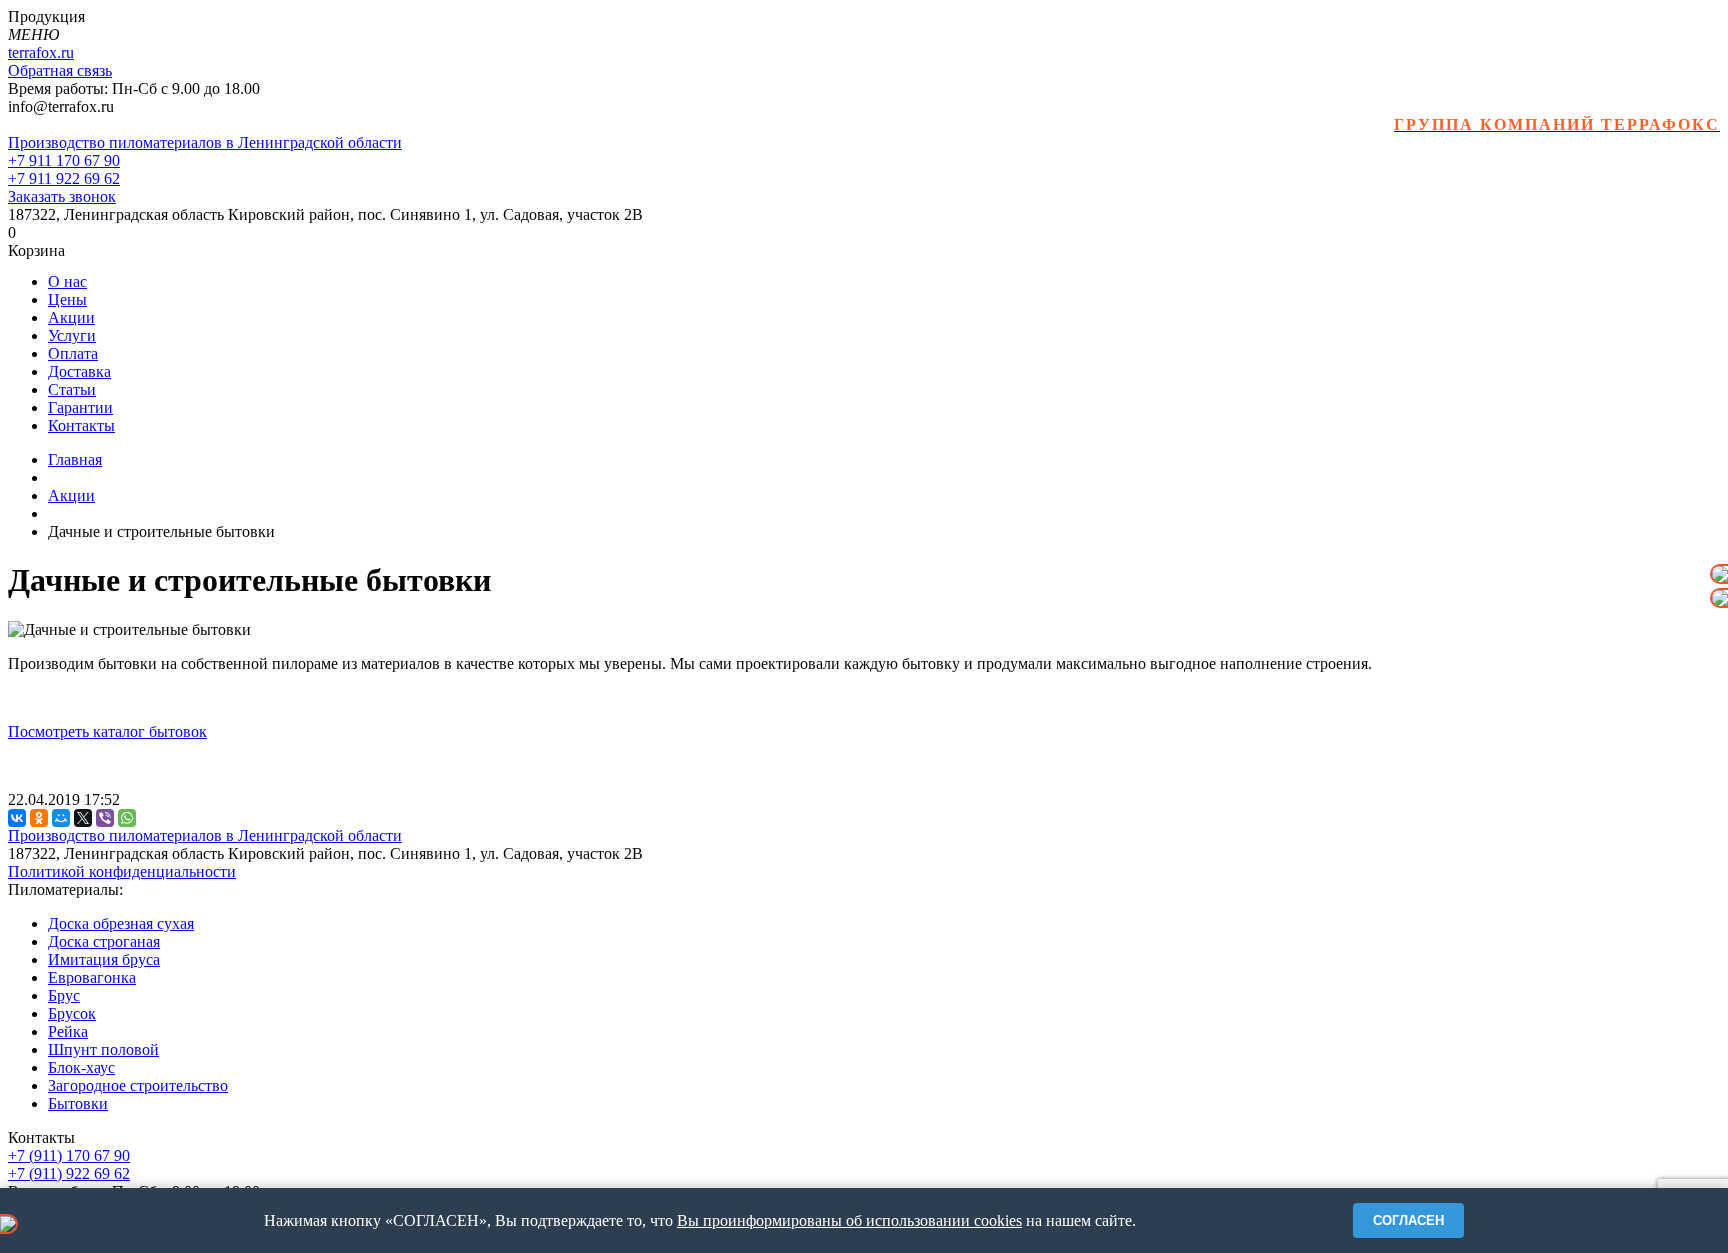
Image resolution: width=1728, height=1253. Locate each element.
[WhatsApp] (127, 818)
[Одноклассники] (39, 818)
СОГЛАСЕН (1408, 1220)
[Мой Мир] (61, 818)
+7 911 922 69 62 (64, 178)
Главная (75, 459)
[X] (83, 818)
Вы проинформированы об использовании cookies (849, 1220)
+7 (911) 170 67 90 (69, 1155)
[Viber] (105, 818)
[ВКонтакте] (17, 818)
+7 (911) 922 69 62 (69, 1173)
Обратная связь (60, 70)
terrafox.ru (41, 52)
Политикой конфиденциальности (122, 871)
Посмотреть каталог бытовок (107, 731)
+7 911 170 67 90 (64, 160)
